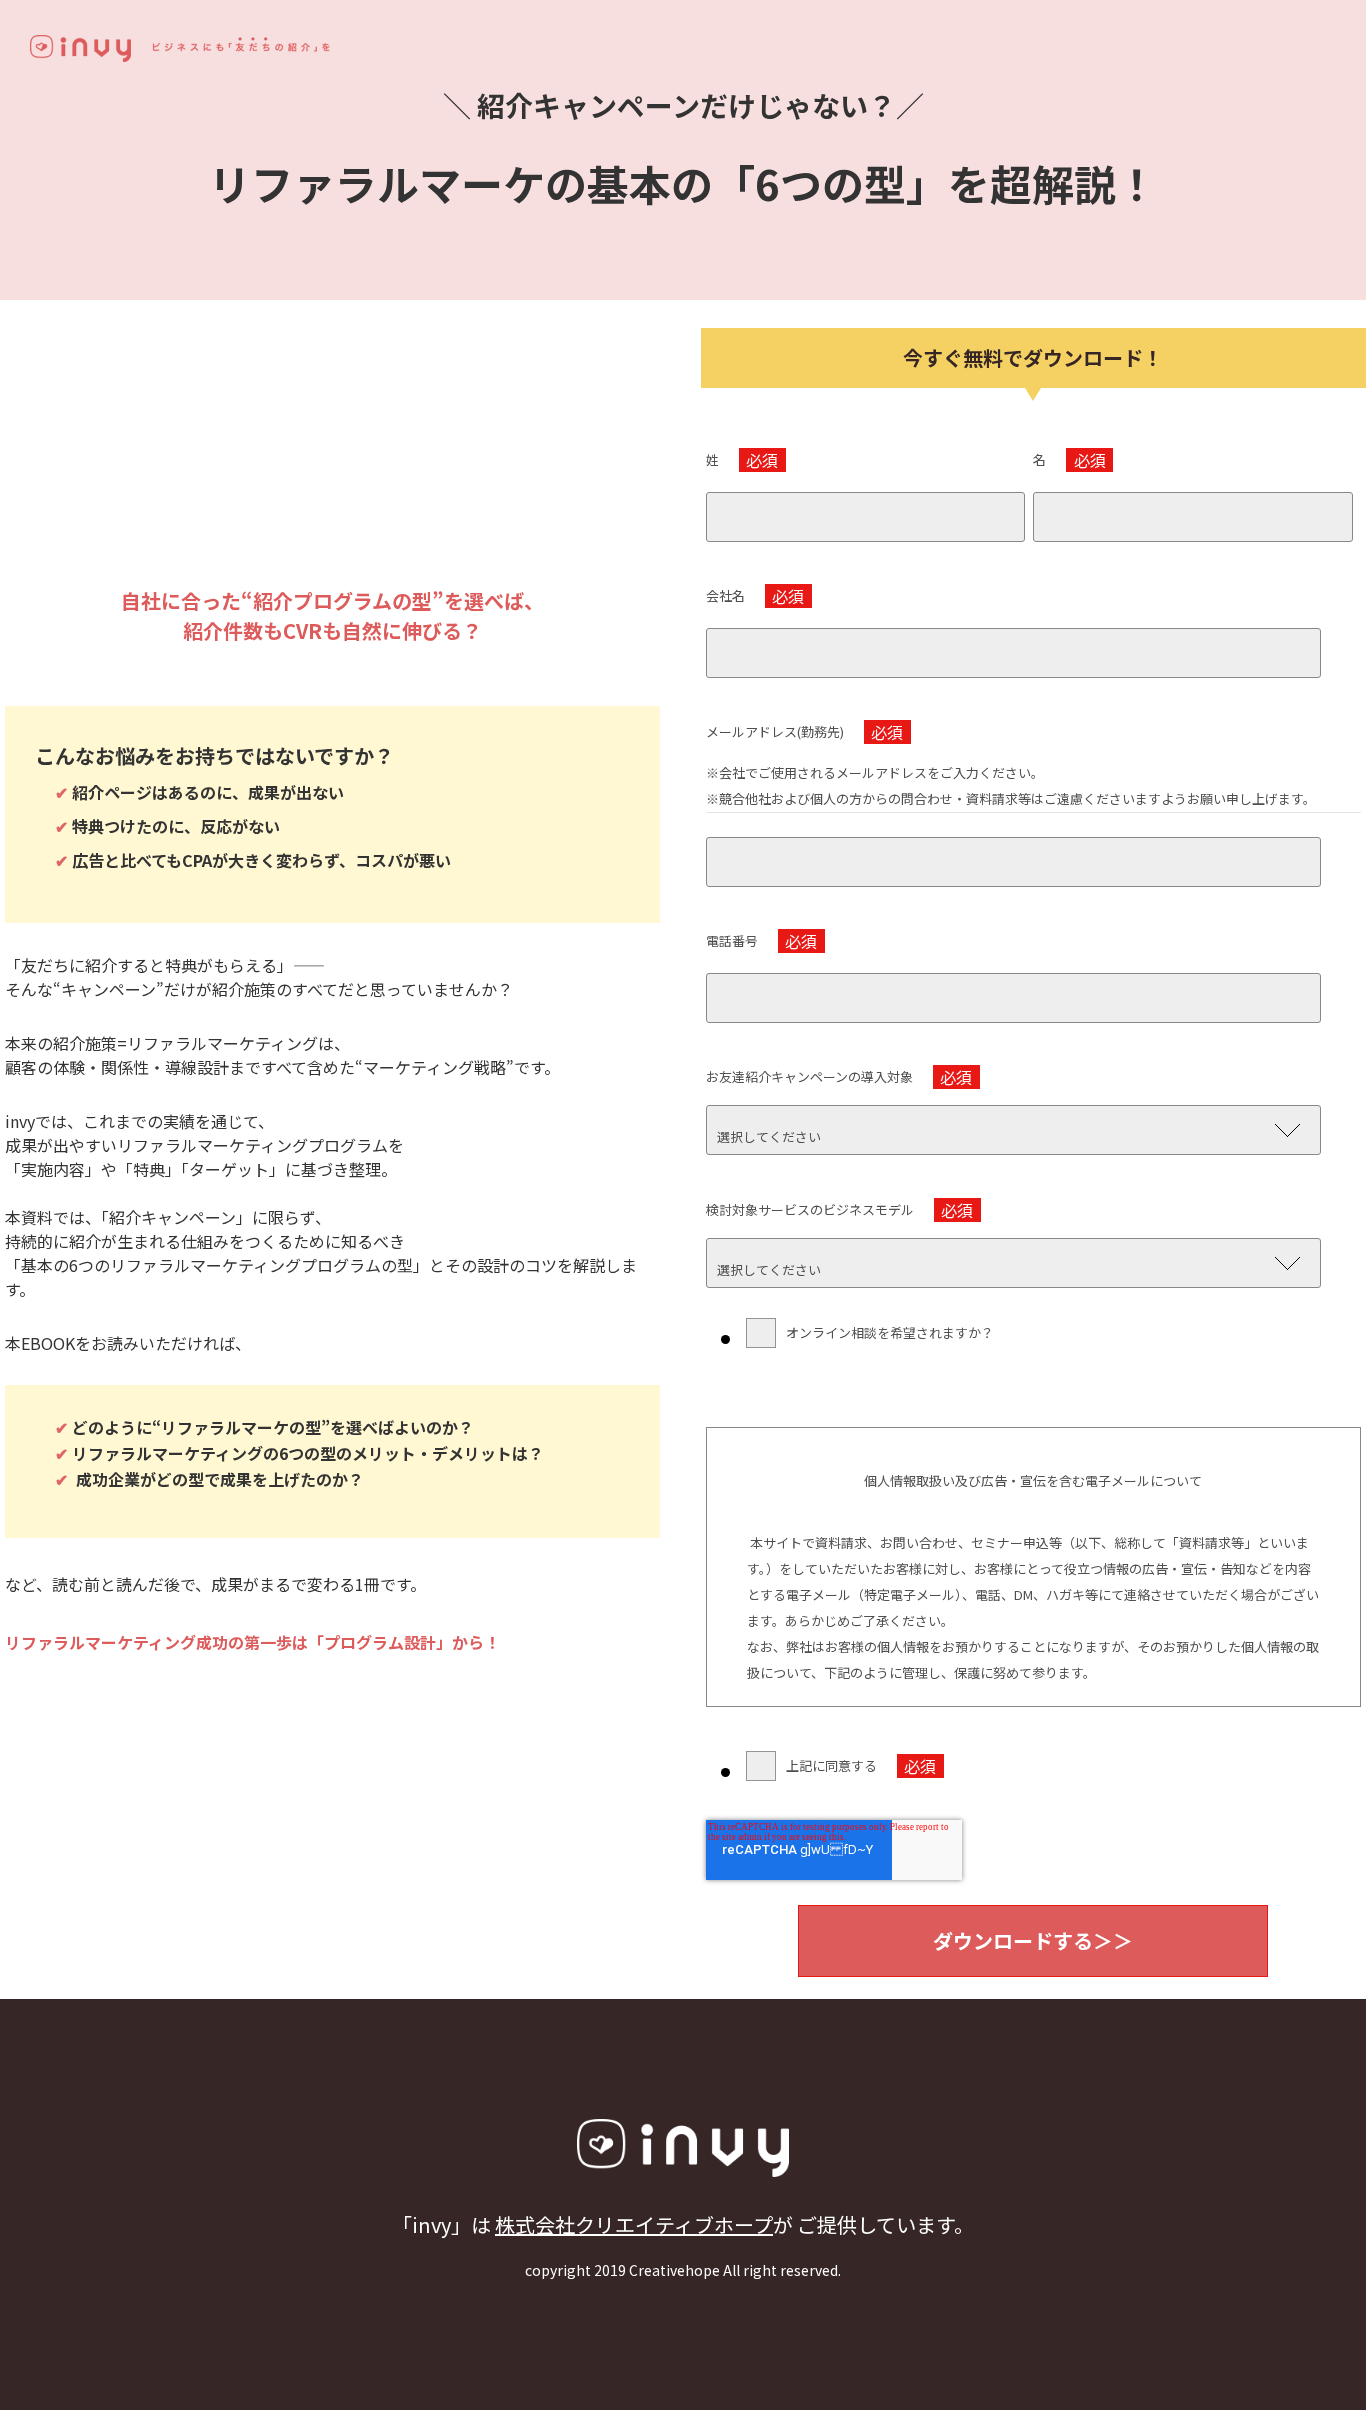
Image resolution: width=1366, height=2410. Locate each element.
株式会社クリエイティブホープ (634, 2224)
